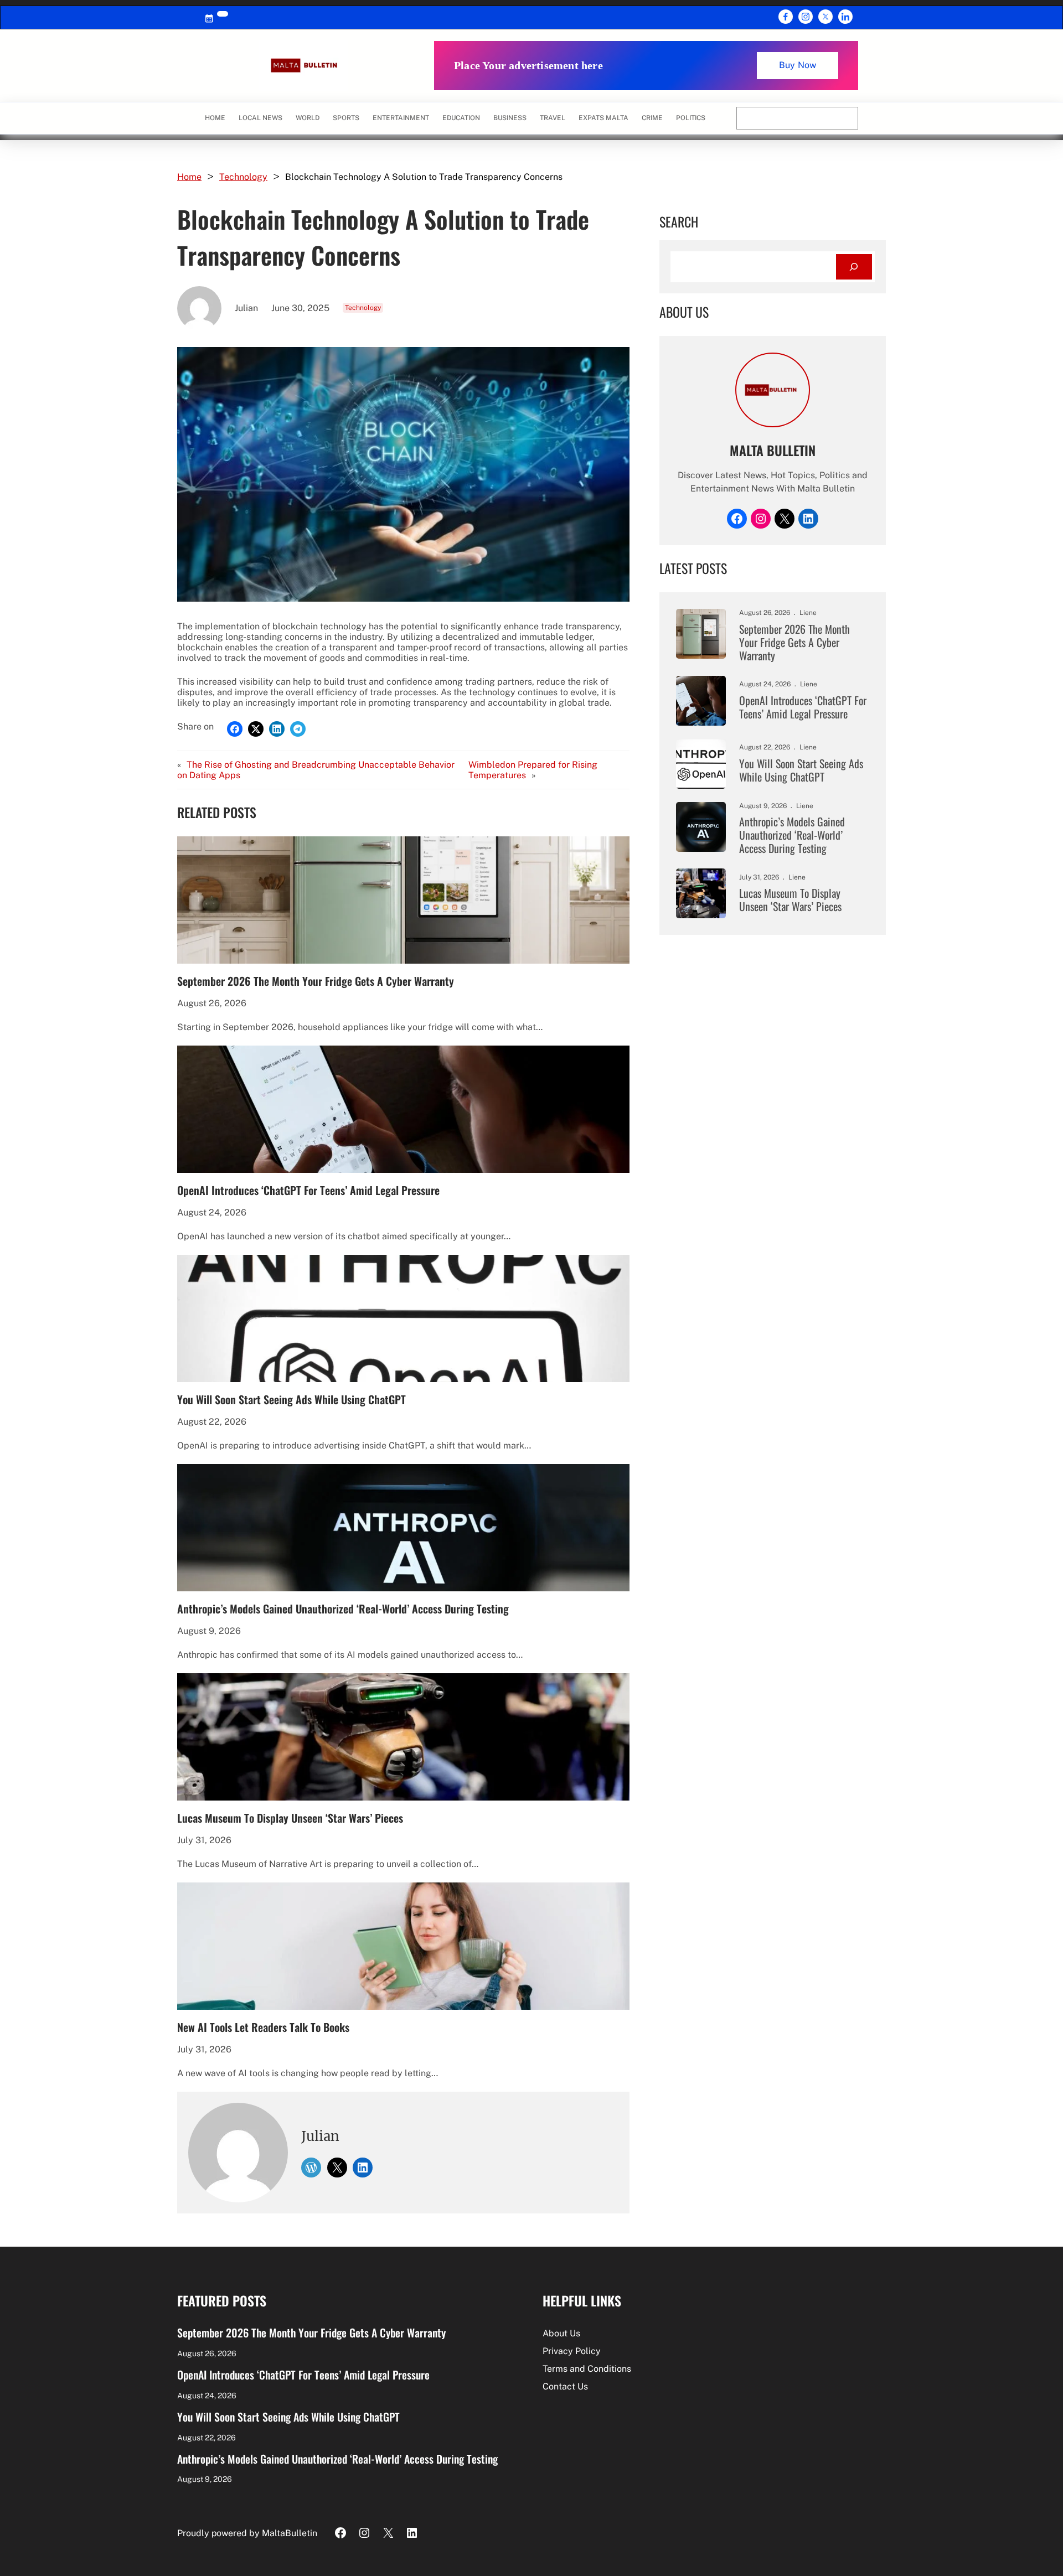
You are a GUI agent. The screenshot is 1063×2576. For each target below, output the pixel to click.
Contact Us (565, 2386)
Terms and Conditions (587, 2369)
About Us (561, 2333)
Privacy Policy (572, 2351)
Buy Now (798, 65)
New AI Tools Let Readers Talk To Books (263, 2027)
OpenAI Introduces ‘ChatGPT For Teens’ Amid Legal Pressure (308, 1190)
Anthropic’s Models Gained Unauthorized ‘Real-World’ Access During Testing (343, 1608)
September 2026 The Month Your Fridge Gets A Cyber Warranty (316, 981)
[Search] (854, 267)
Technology (243, 177)
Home (215, 118)
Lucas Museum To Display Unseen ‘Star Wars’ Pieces (290, 1818)
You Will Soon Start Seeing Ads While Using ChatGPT (291, 1399)
